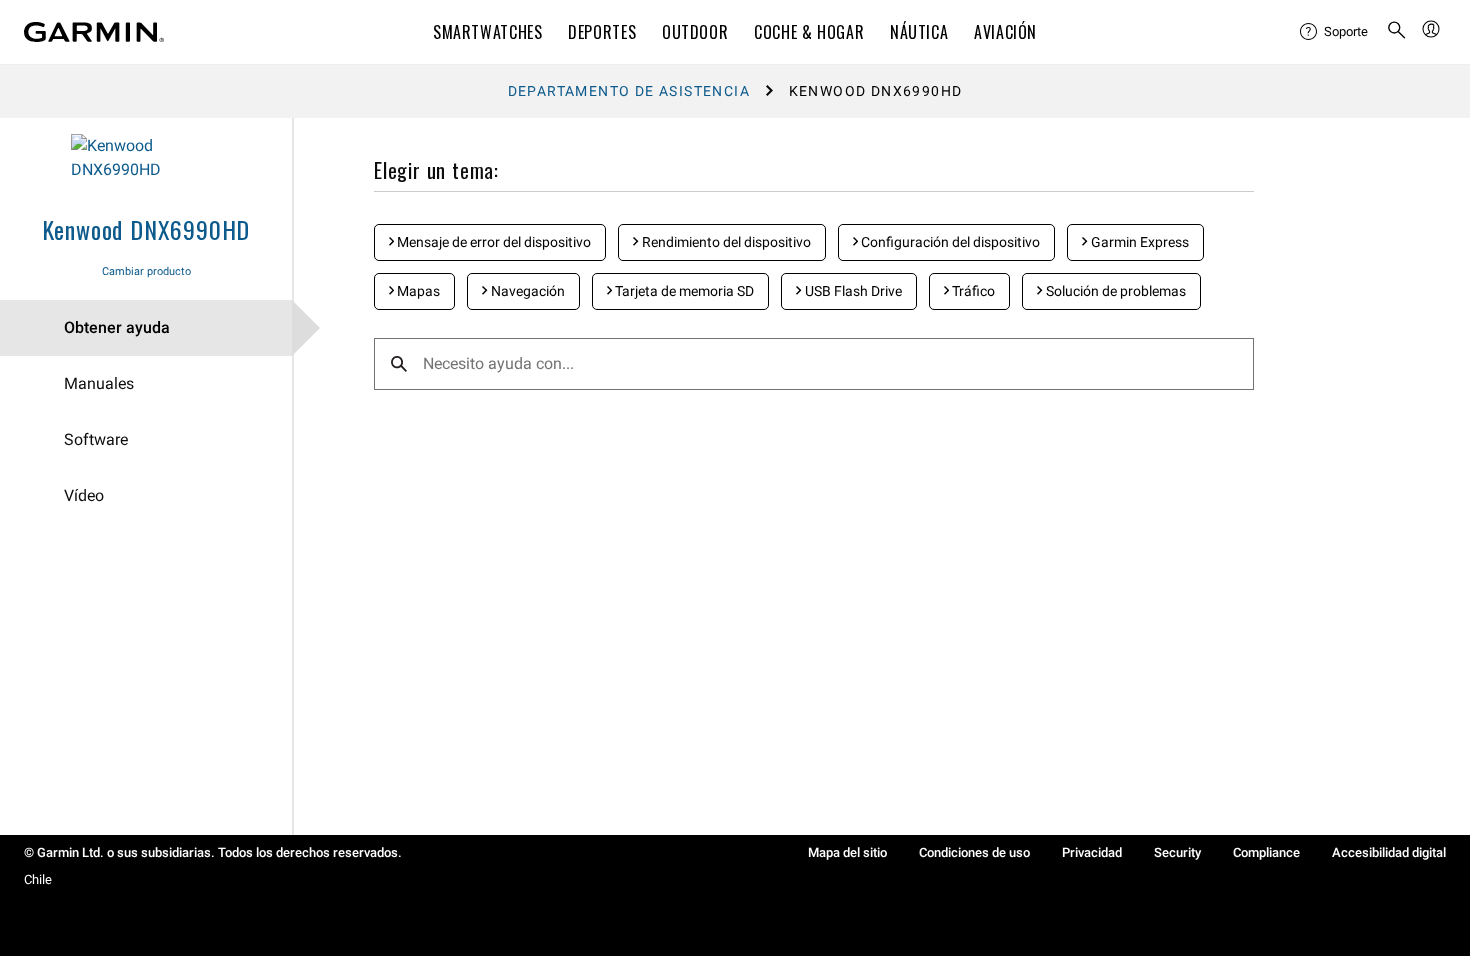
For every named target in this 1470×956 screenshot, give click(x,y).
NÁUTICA (919, 32)
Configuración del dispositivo (949, 242)
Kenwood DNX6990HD (146, 229)
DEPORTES (602, 32)
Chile (38, 879)
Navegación (526, 291)
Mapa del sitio (847, 852)
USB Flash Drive (852, 291)
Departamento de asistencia (629, 91)
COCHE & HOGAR (809, 32)
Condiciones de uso (974, 852)
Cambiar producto (146, 271)
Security (1177, 852)
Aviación (1005, 32)
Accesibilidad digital (1389, 852)
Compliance (1266, 852)
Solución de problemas (1114, 291)
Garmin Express (1138, 242)
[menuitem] (1335, 32)
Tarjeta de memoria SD (683, 291)
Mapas (417, 291)
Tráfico (972, 291)
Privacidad (1092, 852)
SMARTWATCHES (488, 32)
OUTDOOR (695, 32)
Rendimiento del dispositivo (725, 242)
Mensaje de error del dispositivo (492, 242)
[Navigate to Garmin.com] (94, 32)
